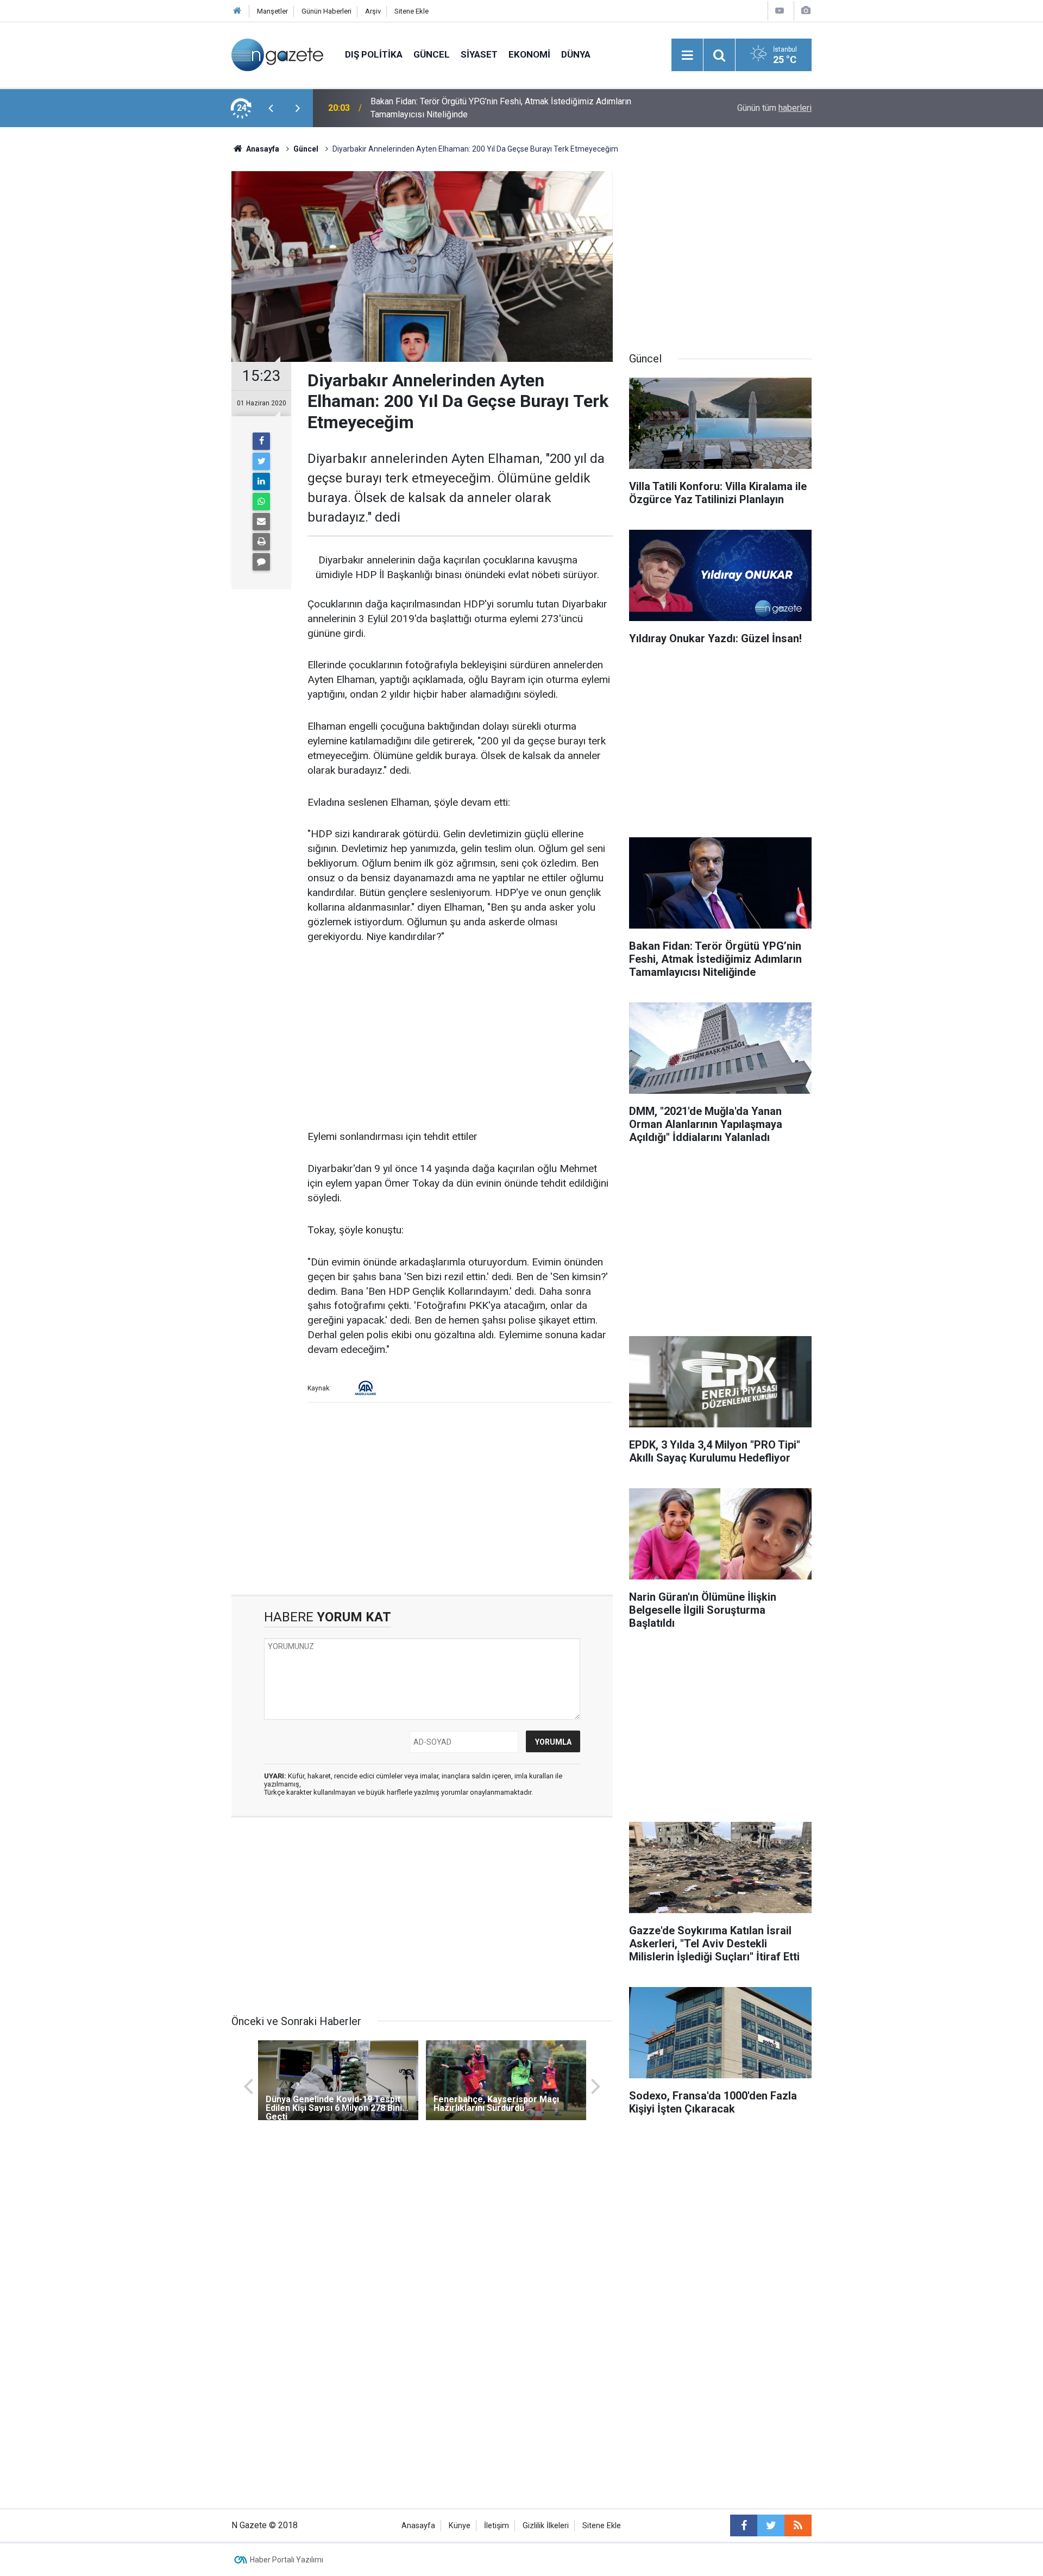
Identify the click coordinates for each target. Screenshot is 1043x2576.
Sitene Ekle (411, 11)
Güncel (432, 54)
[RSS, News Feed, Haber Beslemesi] (798, 2525)
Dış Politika (374, 54)
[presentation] (271, 108)
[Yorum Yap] (261, 562)
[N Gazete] (277, 54)
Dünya (576, 54)
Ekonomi (529, 54)
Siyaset (479, 54)
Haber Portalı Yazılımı (287, 2560)
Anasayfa (418, 2526)
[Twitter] (261, 461)
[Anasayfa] (237, 11)
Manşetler (272, 11)
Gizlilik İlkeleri (546, 2526)
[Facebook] (261, 441)
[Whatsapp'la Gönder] (261, 502)
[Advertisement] (142, 318)
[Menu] (687, 55)
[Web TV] (780, 11)
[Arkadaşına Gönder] (261, 522)
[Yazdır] (261, 542)
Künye (460, 2526)
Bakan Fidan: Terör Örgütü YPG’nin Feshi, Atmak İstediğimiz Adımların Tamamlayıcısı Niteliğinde (501, 108)
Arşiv (373, 11)
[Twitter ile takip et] (771, 2525)
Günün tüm (774, 108)
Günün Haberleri (326, 11)
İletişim (497, 2526)
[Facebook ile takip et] (744, 2525)
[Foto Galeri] (806, 11)
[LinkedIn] (261, 481)
